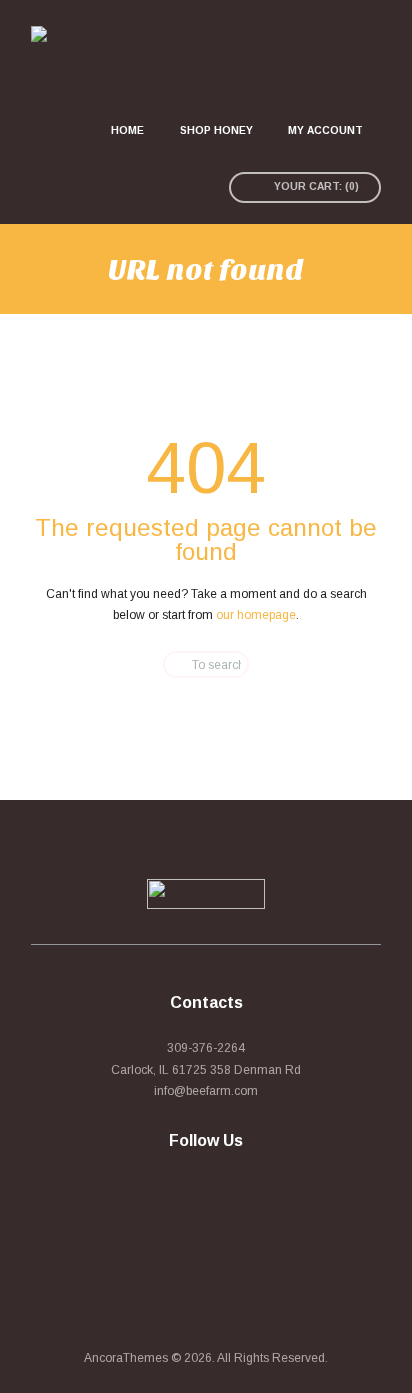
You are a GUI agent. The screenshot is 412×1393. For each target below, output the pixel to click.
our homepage (256, 615)
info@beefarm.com (206, 1091)
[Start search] (165, 664)
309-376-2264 (206, 1048)
